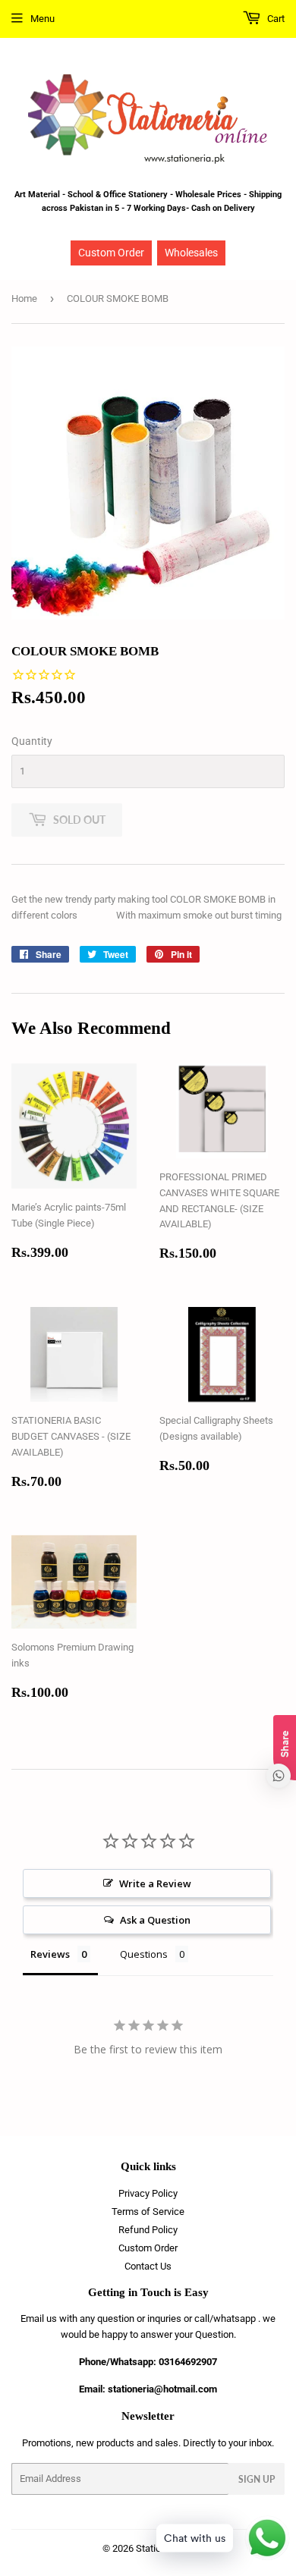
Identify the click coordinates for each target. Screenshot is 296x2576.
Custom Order (111, 253)
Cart (275, 19)
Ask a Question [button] (155, 1920)
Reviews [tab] (50, 1954)
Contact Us (148, 2266)
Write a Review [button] (155, 1883)
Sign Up (257, 2479)
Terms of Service (148, 2212)
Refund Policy (148, 2230)
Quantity (32, 741)
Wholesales (191, 253)
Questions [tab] (144, 1954)
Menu (43, 19)
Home (24, 298)
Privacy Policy (148, 2193)
